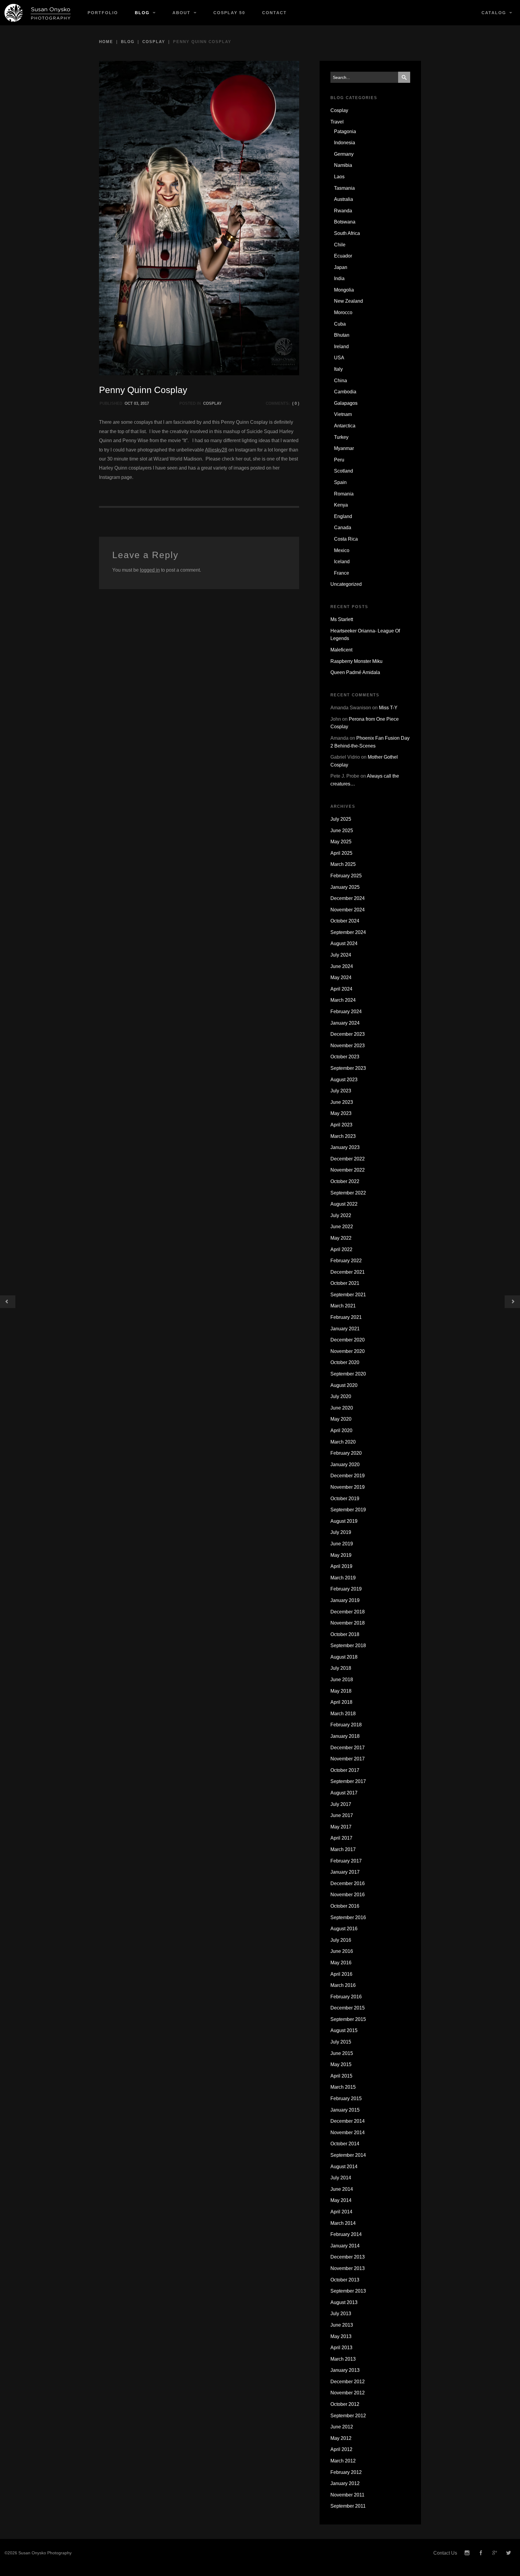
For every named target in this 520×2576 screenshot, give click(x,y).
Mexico (342, 550)
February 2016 (346, 1997)
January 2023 (345, 1147)
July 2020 (341, 1396)
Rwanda (343, 211)
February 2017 (346, 1861)
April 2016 (341, 1974)
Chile (340, 245)
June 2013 (342, 2325)
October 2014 (345, 2144)
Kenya (341, 505)
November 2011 (347, 2495)
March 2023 (343, 1136)
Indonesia (345, 143)
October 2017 (345, 1770)
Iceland (342, 562)
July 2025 (341, 819)
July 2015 (341, 2042)
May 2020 (341, 1419)
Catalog (494, 13)
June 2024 (342, 966)
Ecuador (343, 256)
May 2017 (341, 1827)
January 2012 (345, 2483)
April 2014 (341, 2212)
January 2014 (345, 2246)
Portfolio (103, 13)
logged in (150, 570)
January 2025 (345, 887)
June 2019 (342, 1544)
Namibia (343, 165)
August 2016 (344, 1929)
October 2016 (345, 1906)
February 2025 (346, 876)
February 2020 (346, 1453)
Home (106, 42)
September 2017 (348, 1781)
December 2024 (348, 898)
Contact (274, 13)
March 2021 (343, 1306)
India (339, 278)
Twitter (509, 2553)
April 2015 (341, 2076)
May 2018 (341, 1691)
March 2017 (343, 1849)
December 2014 (348, 2121)
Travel (337, 122)
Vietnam (343, 414)
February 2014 (346, 2234)
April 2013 (341, 2348)
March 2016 (343, 1985)
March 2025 (343, 864)
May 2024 (341, 977)
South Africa (347, 233)
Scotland (344, 471)
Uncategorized (346, 584)
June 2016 (342, 1951)
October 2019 (345, 1499)
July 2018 (341, 1668)
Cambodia (345, 392)
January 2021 (345, 1329)
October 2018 (345, 1634)
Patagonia (345, 131)
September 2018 (348, 1646)
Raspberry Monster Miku (356, 661)
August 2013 (344, 2302)
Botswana (345, 222)
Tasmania (344, 188)
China (340, 381)
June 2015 (342, 2053)
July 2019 (341, 1532)
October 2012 (345, 2404)
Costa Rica (346, 539)
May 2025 (341, 842)
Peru (339, 460)
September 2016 (348, 1917)
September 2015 (348, 2019)
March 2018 (343, 1714)
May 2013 (341, 2336)
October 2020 (345, 1362)
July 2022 (341, 1215)
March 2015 (343, 2087)
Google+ (495, 2553)
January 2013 (345, 2370)
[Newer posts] (512, 1302)
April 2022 (341, 1249)
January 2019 (345, 1600)
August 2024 (344, 943)
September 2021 (348, 1295)
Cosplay (154, 42)
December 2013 (348, 2257)
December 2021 (348, 1272)
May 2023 (341, 1113)
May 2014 (341, 2200)
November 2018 (348, 1623)
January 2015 (345, 2110)
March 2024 (343, 1000)
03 (136, 403)
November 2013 (348, 2268)
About (181, 13)
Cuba (340, 324)
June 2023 (342, 1102)
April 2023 (341, 1125)
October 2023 (345, 1057)
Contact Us (445, 2553)
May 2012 (341, 2438)
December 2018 (348, 1612)
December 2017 (348, 1748)
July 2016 (341, 1940)
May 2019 (341, 1555)
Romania (344, 494)
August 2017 (344, 1793)
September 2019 (348, 1510)
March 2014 (343, 2223)
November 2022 (348, 1170)
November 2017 (348, 1759)
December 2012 (348, 2382)
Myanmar (344, 448)
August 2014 (344, 2167)
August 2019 (344, 1521)
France (342, 573)
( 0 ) (296, 403)
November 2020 (348, 1351)
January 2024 (345, 1023)
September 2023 (348, 1068)
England (343, 516)
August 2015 (344, 2030)
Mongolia (344, 290)
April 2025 (341, 853)
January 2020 (345, 1464)
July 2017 (341, 1804)
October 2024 (345, 921)
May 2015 (341, 2064)
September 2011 (348, 2506)
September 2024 (348, 932)
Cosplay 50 (229, 13)
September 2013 (348, 2291)
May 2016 (341, 1963)
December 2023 (348, 1034)
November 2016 (348, 1895)
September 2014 (348, 2155)
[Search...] (404, 77)
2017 (145, 403)
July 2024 (341, 955)
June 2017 (342, 1815)
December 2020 (348, 1340)
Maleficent (341, 650)
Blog (142, 13)
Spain (340, 482)
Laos (339, 177)
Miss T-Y (388, 708)
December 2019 (348, 1476)
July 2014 (341, 2178)
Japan (341, 267)
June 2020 (342, 1408)
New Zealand (348, 301)
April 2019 (341, 1566)
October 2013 (345, 2280)
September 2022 (348, 1193)
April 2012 (341, 2449)
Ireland (341, 347)
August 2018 (344, 1657)
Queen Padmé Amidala (355, 672)
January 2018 (345, 1736)
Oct (129, 403)
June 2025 (342, 831)
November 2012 (348, 2393)
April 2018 (341, 1702)
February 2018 (346, 1725)
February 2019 (346, 1589)
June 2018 (342, 1680)
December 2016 (348, 1883)
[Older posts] (8, 1302)
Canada (343, 528)
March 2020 (343, 1442)
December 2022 (348, 1159)
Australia (344, 199)
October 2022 (345, 1181)
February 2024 (346, 1012)
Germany (344, 154)
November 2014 (348, 2133)
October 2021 (345, 1283)
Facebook (481, 2553)
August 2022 (344, 1204)
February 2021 (346, 1317)
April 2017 (341, 1838)
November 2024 (348, 910)
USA (339, 358)
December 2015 (348, 2008)
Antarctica (345, 426)
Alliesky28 (216, 450)
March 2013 (343, 2359)
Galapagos (346, 403)
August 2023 (344, 1080)
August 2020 (344, 1385)
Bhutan (342, 335)
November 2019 (348, 1487)
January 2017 (345, 1872)
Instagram (467, 2553)
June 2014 (342, 2189)
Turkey (341, 437)
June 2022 (342, 1227)
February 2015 (346, 2098)
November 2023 (348, 1046)
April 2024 (341, 989)
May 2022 (341, 1238)
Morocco (343, 312)
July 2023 (341, 1091)
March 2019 (343, 1578)
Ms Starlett (342, 619)
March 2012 (343, 2461)
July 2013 (341, 2314)
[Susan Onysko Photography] (40, 13)
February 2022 (346, 1261)
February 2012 (346, 2472)
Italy (338, 369)
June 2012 (342, 2427)
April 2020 (341, 1430)
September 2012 (348, 2416)
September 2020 (348, 1374)
